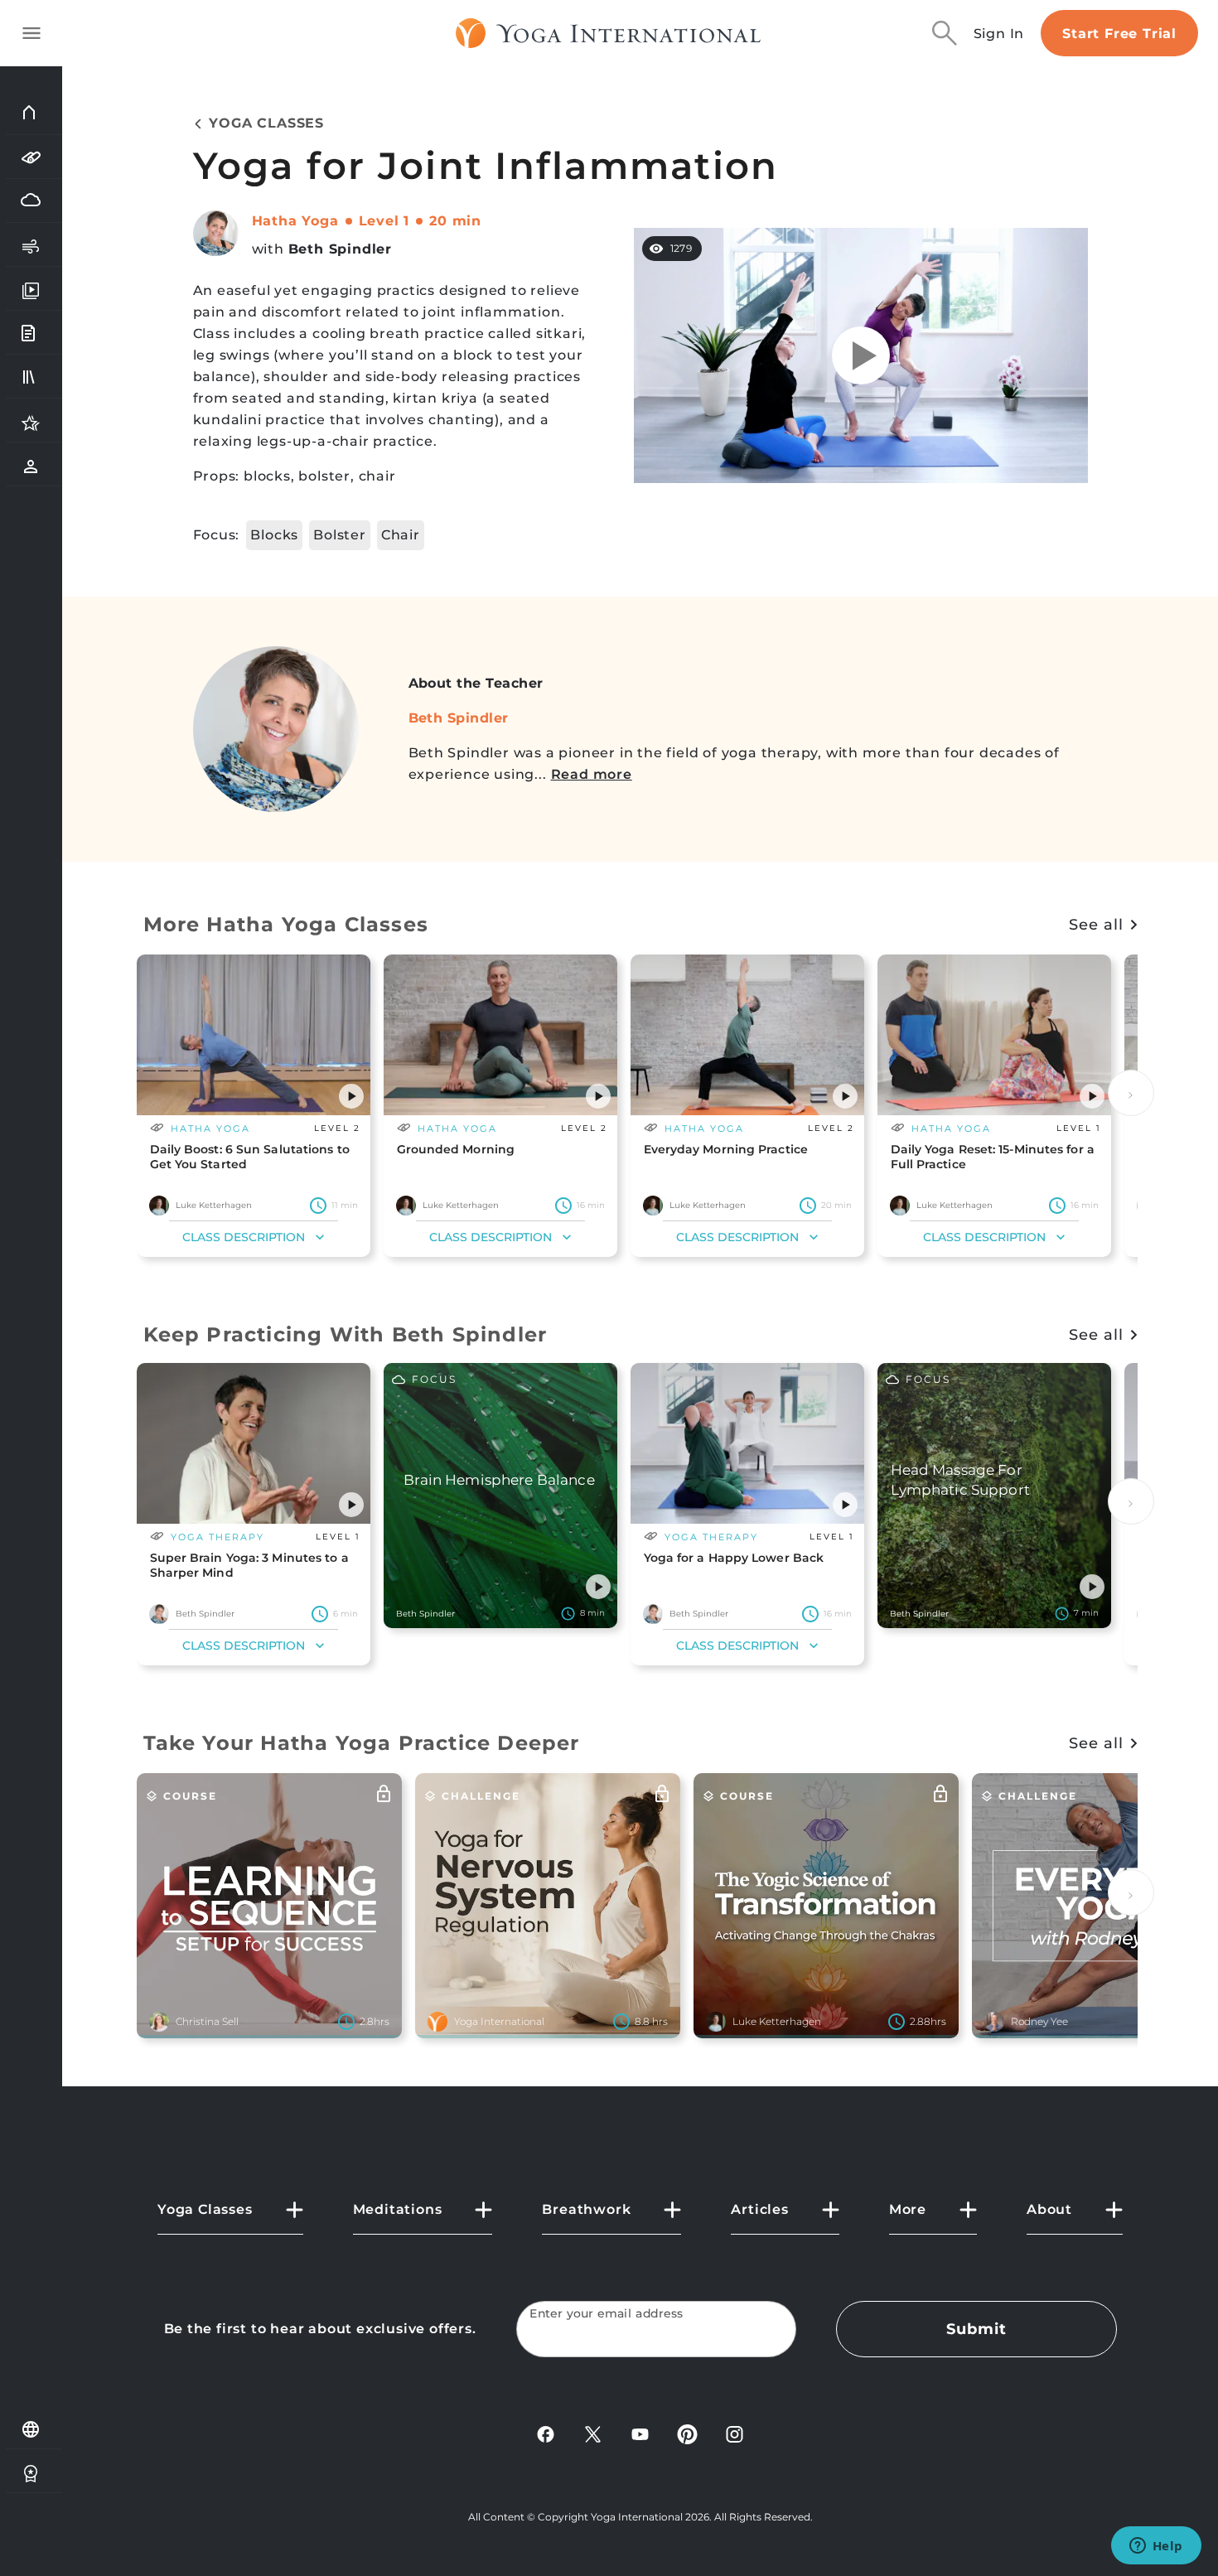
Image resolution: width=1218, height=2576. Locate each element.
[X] (593, 2433)
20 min (455, 221)
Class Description (244, 1237)
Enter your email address (607, 2314)
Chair (401, 535)
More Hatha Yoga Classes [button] (286, 924)
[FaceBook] (546, 2433)
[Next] (1131, 1093)
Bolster (340, 535)
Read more (592, 774)
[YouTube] (640, 2433)
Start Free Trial (1119, 34)
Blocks (274, 535)
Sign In (999, 34)
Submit (976, 2329)
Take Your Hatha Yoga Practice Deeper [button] (362, 1743)
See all (1096, 925)
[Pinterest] (687, 2433)
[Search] (945, 33)
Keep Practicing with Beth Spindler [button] (346, 1334)
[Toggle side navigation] (31, 33)
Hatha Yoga (295, 221)
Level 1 (384, 221)
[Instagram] (735, 2433)
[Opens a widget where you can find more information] (1156, 2547)
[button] (351, 1096)
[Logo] (609, 33)
